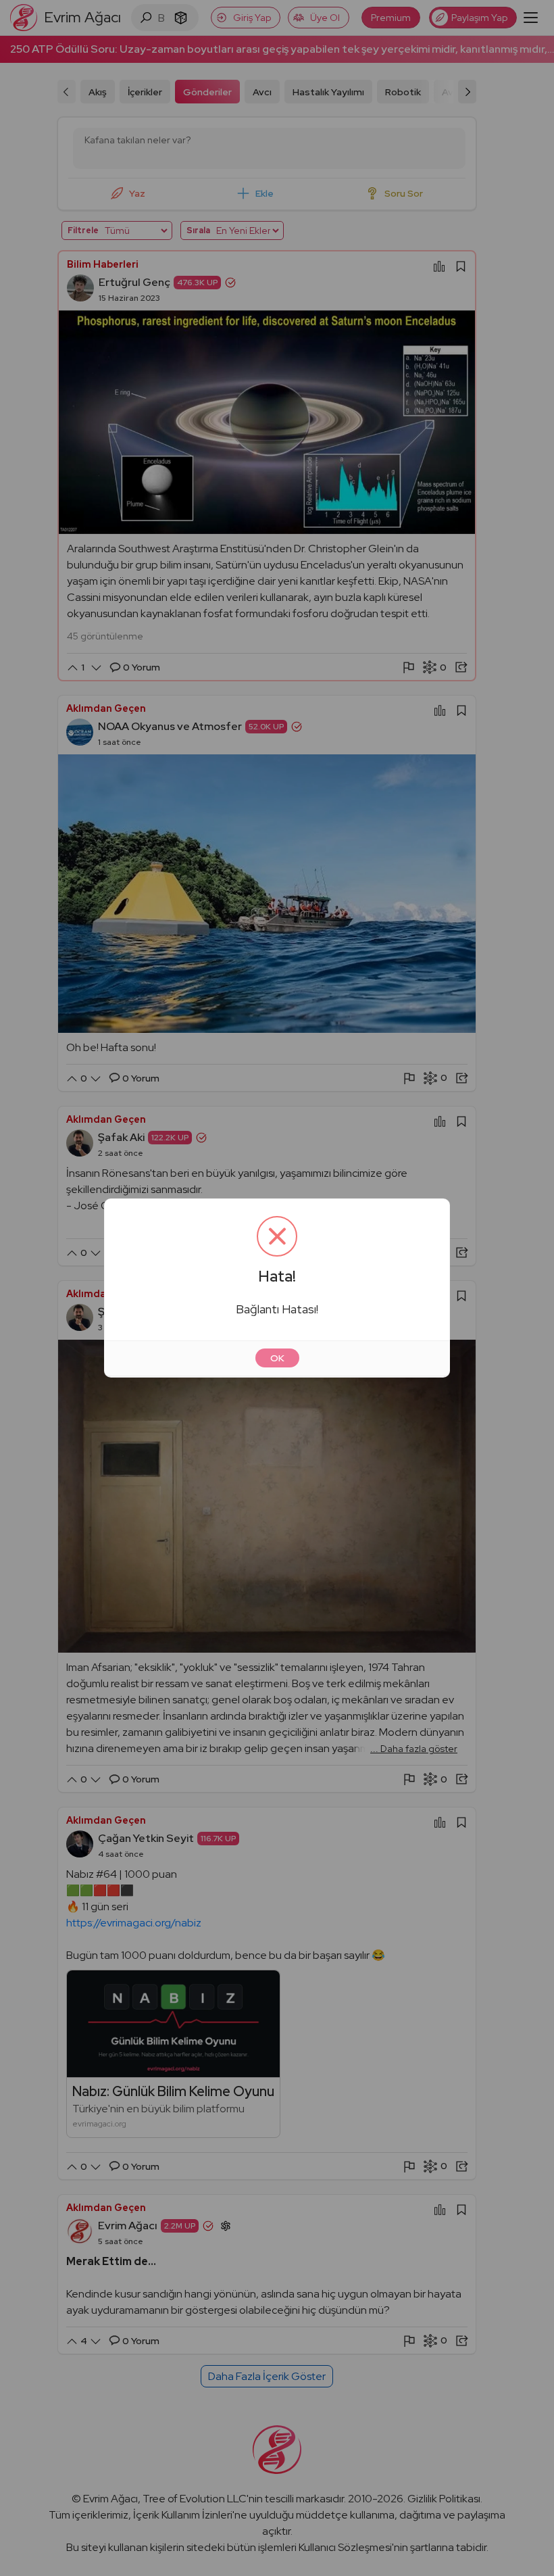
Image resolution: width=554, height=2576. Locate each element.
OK (277, 1358)
